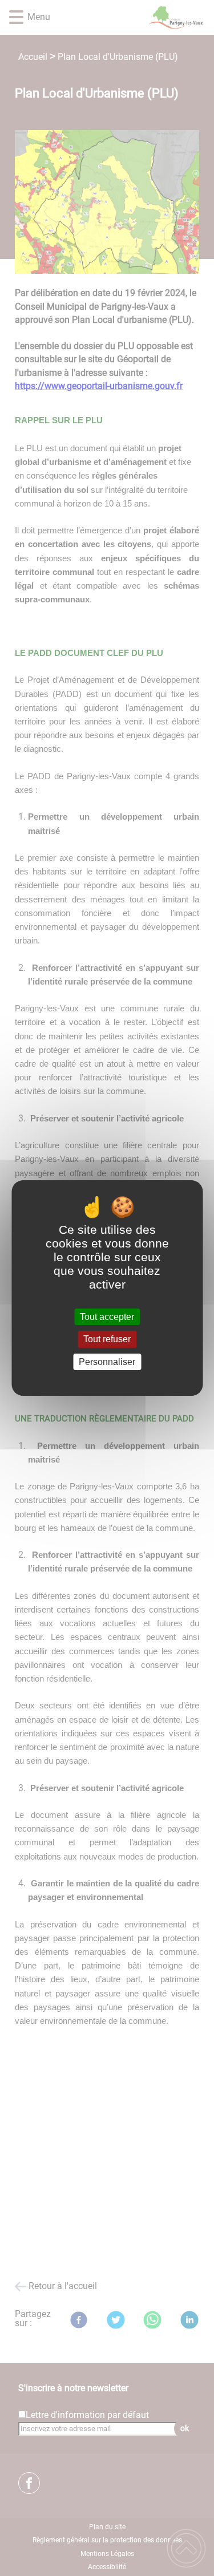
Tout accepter (107, 1317)
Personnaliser (107, 1362)
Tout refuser (107, 1340)
